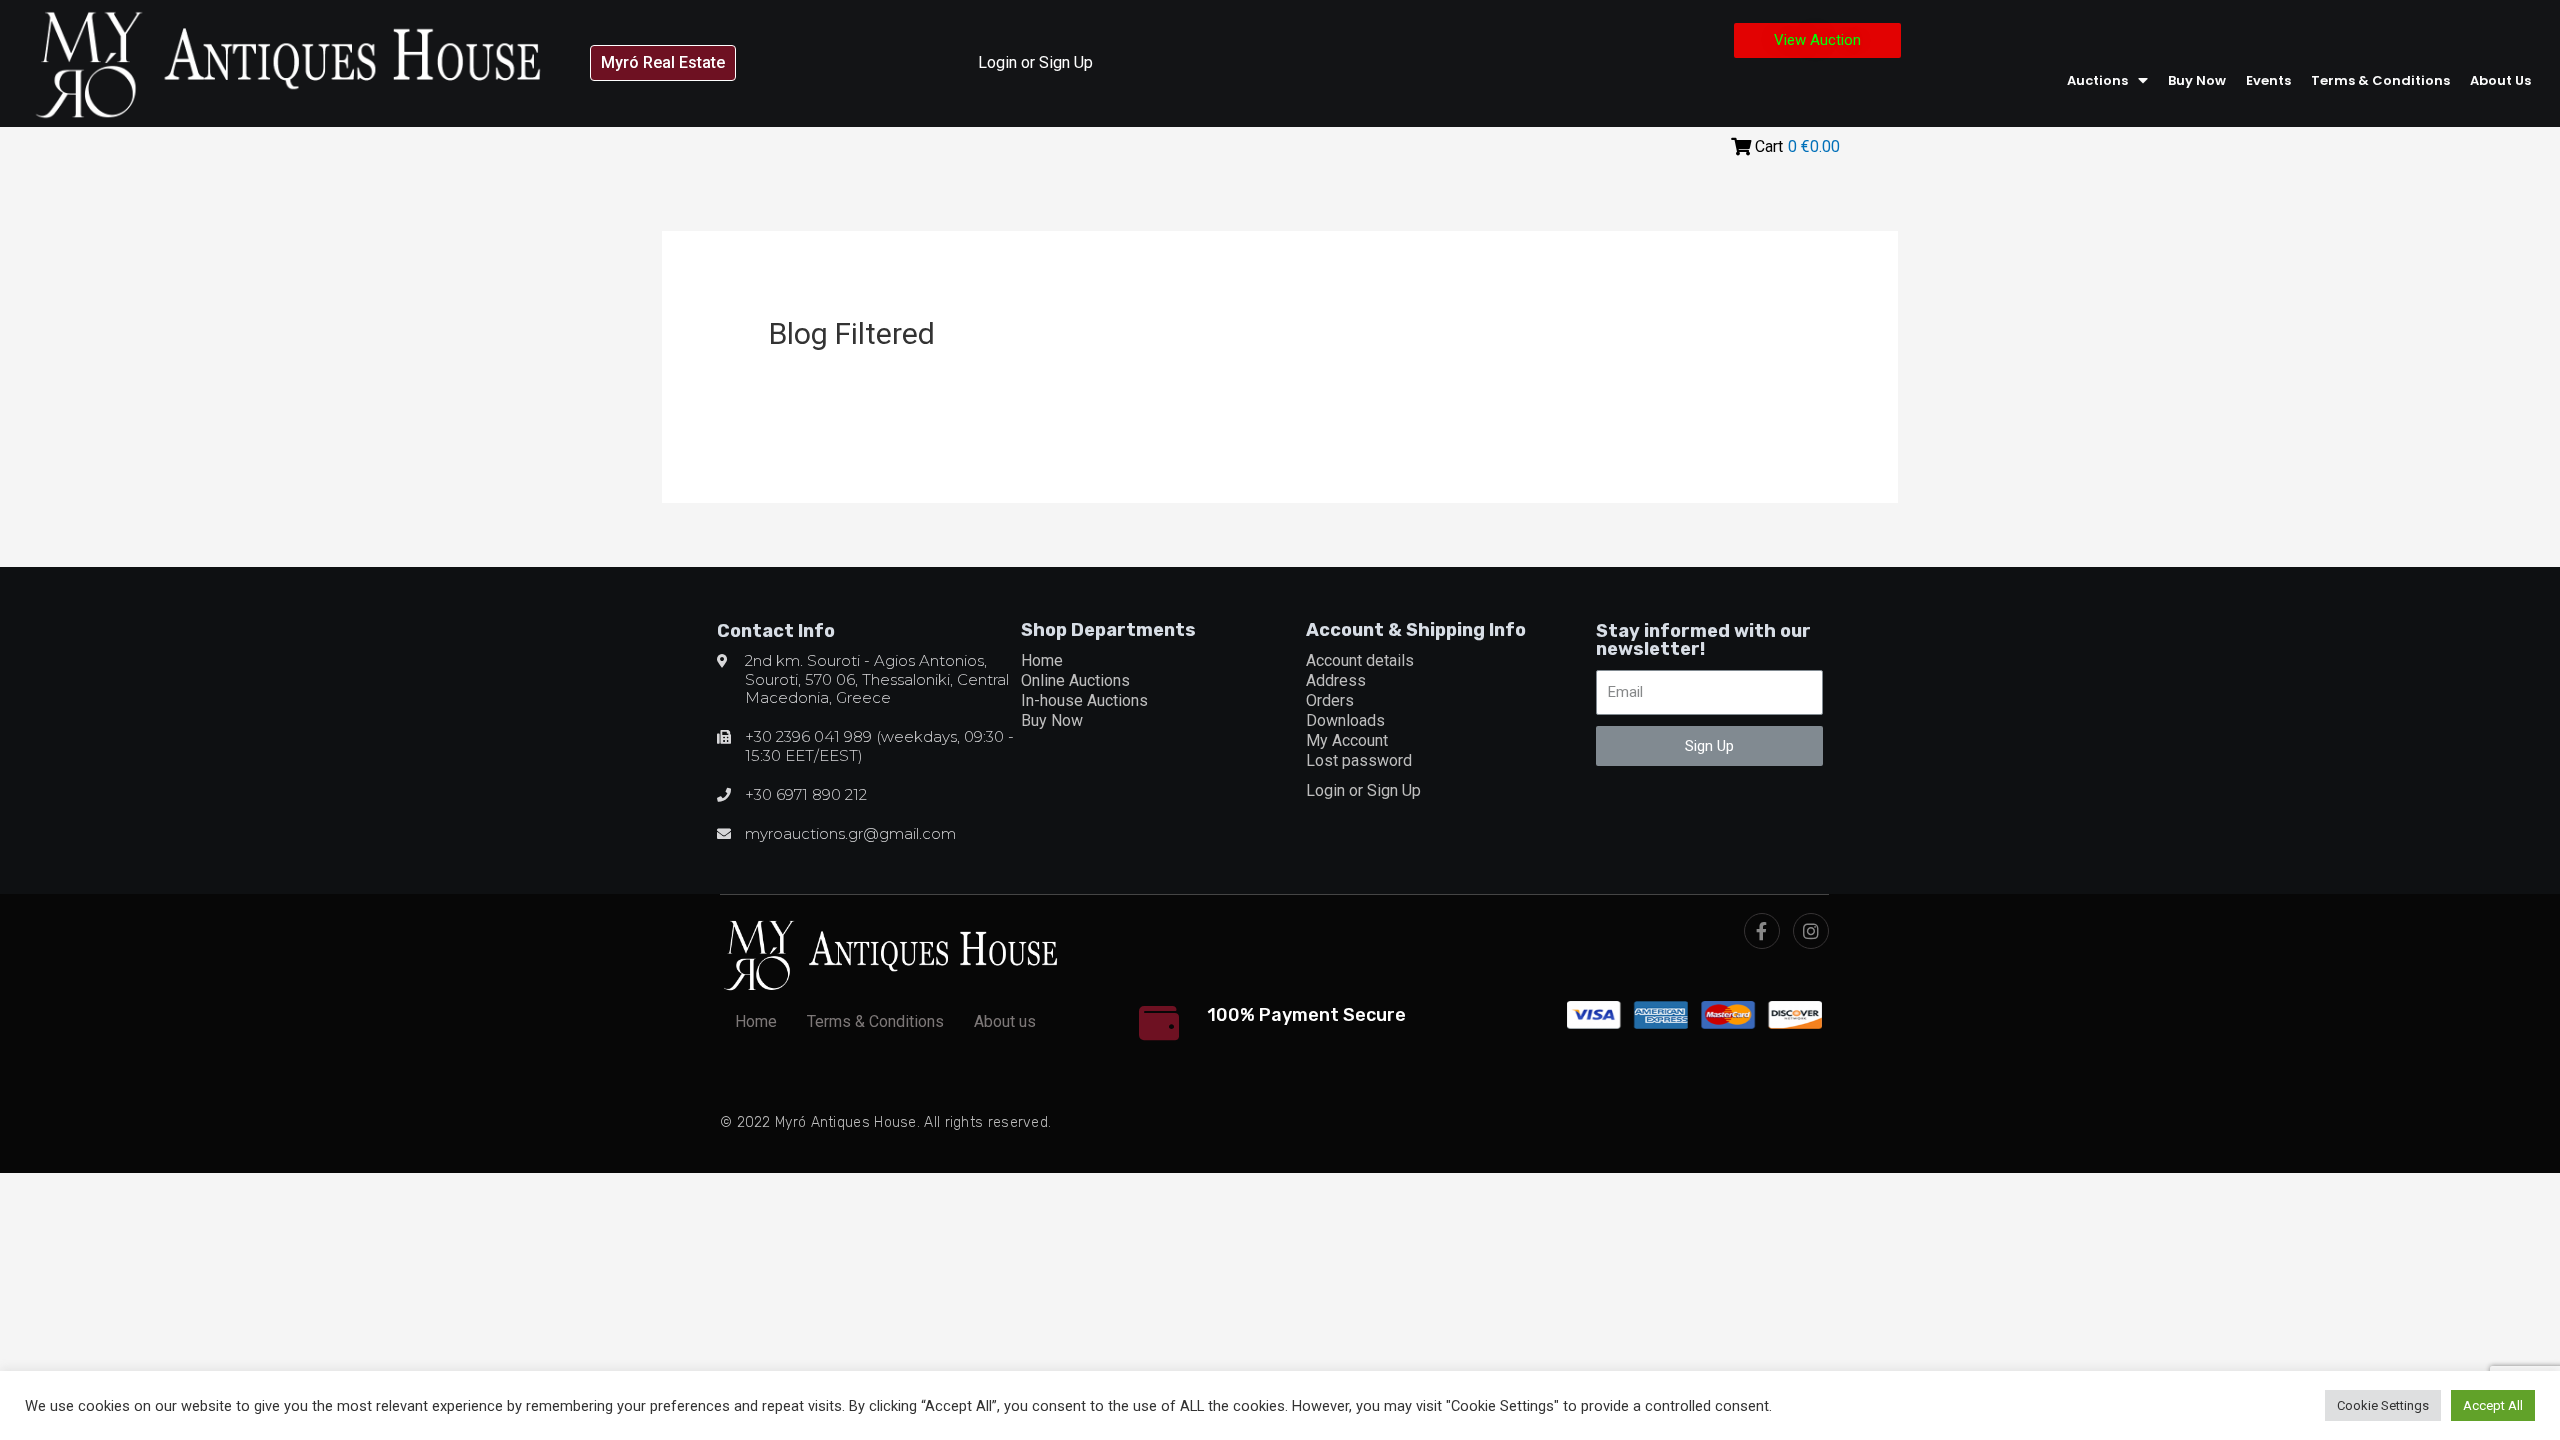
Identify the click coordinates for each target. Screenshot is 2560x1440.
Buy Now (2197, 80)
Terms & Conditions (2380, 80)
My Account (1347, 740)
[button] (663, 63)
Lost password (1359, 760)
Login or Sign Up (1035, 62)
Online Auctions (1075, 680)
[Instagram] (1811, 931)
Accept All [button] (2493, 1405)
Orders (1330, 700)
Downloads (1345, 720)
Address (1336, 680)
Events (2268, 80)
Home (1042, 660)
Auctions (2097, 80)
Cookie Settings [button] (2383, 1405)
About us (2500, 80)
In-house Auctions (1084, 700)
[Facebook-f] (1762, 931)
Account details (1360, 660)
